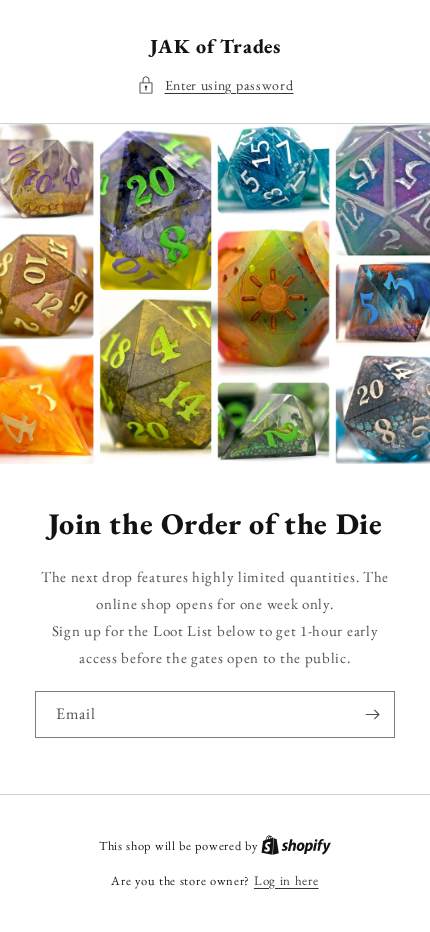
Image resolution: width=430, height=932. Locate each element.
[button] (215, 85)
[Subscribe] (372, 714)
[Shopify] (296, 845)
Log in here (286, 880)
